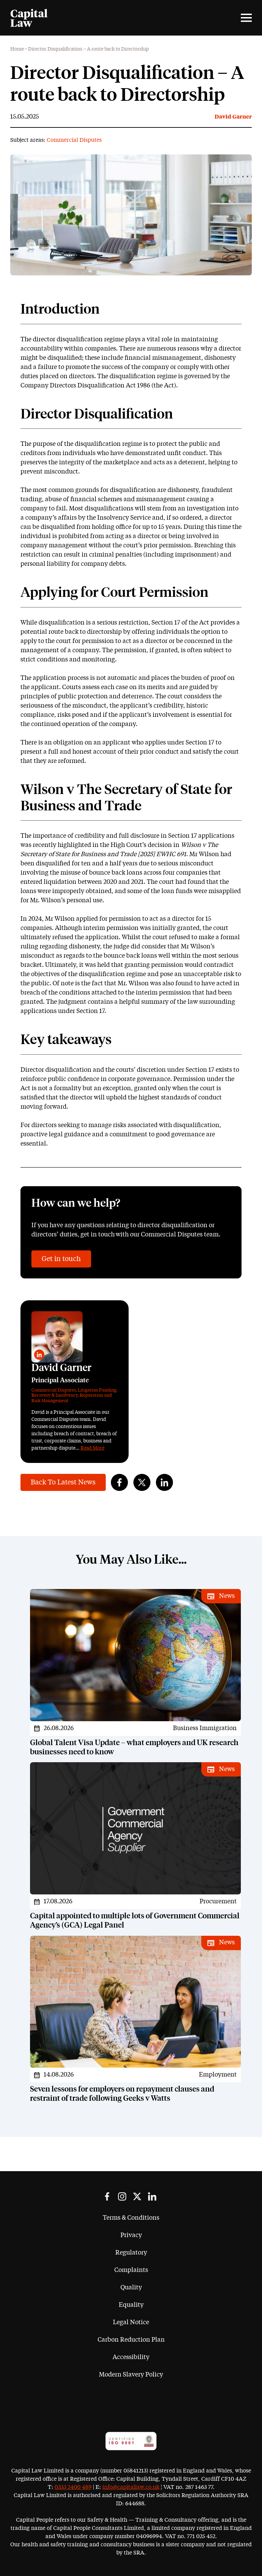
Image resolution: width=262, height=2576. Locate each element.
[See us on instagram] (122, 2196)
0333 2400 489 (73, 2487)
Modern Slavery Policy (131, 2375)
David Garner (233, 117)
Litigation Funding (97, 1390)
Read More (92, 1448)
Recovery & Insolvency (55, 1395)
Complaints (131, 2270)
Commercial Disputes (74, 140)
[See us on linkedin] (152, 2196)
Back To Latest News (63, 1482)
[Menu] (246, 18)
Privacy (131, 2235)
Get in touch (61, 1259)
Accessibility (131, 2357)
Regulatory (131, 2253)
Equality (131, 2305)
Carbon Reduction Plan (131, 2340)
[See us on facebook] (107, 2196)
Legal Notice (131, 2322)
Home (17, 49)
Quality (131, 2288)
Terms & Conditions (131, 2218)
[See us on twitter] (137, 2196)
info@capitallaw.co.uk (131, 2487)
